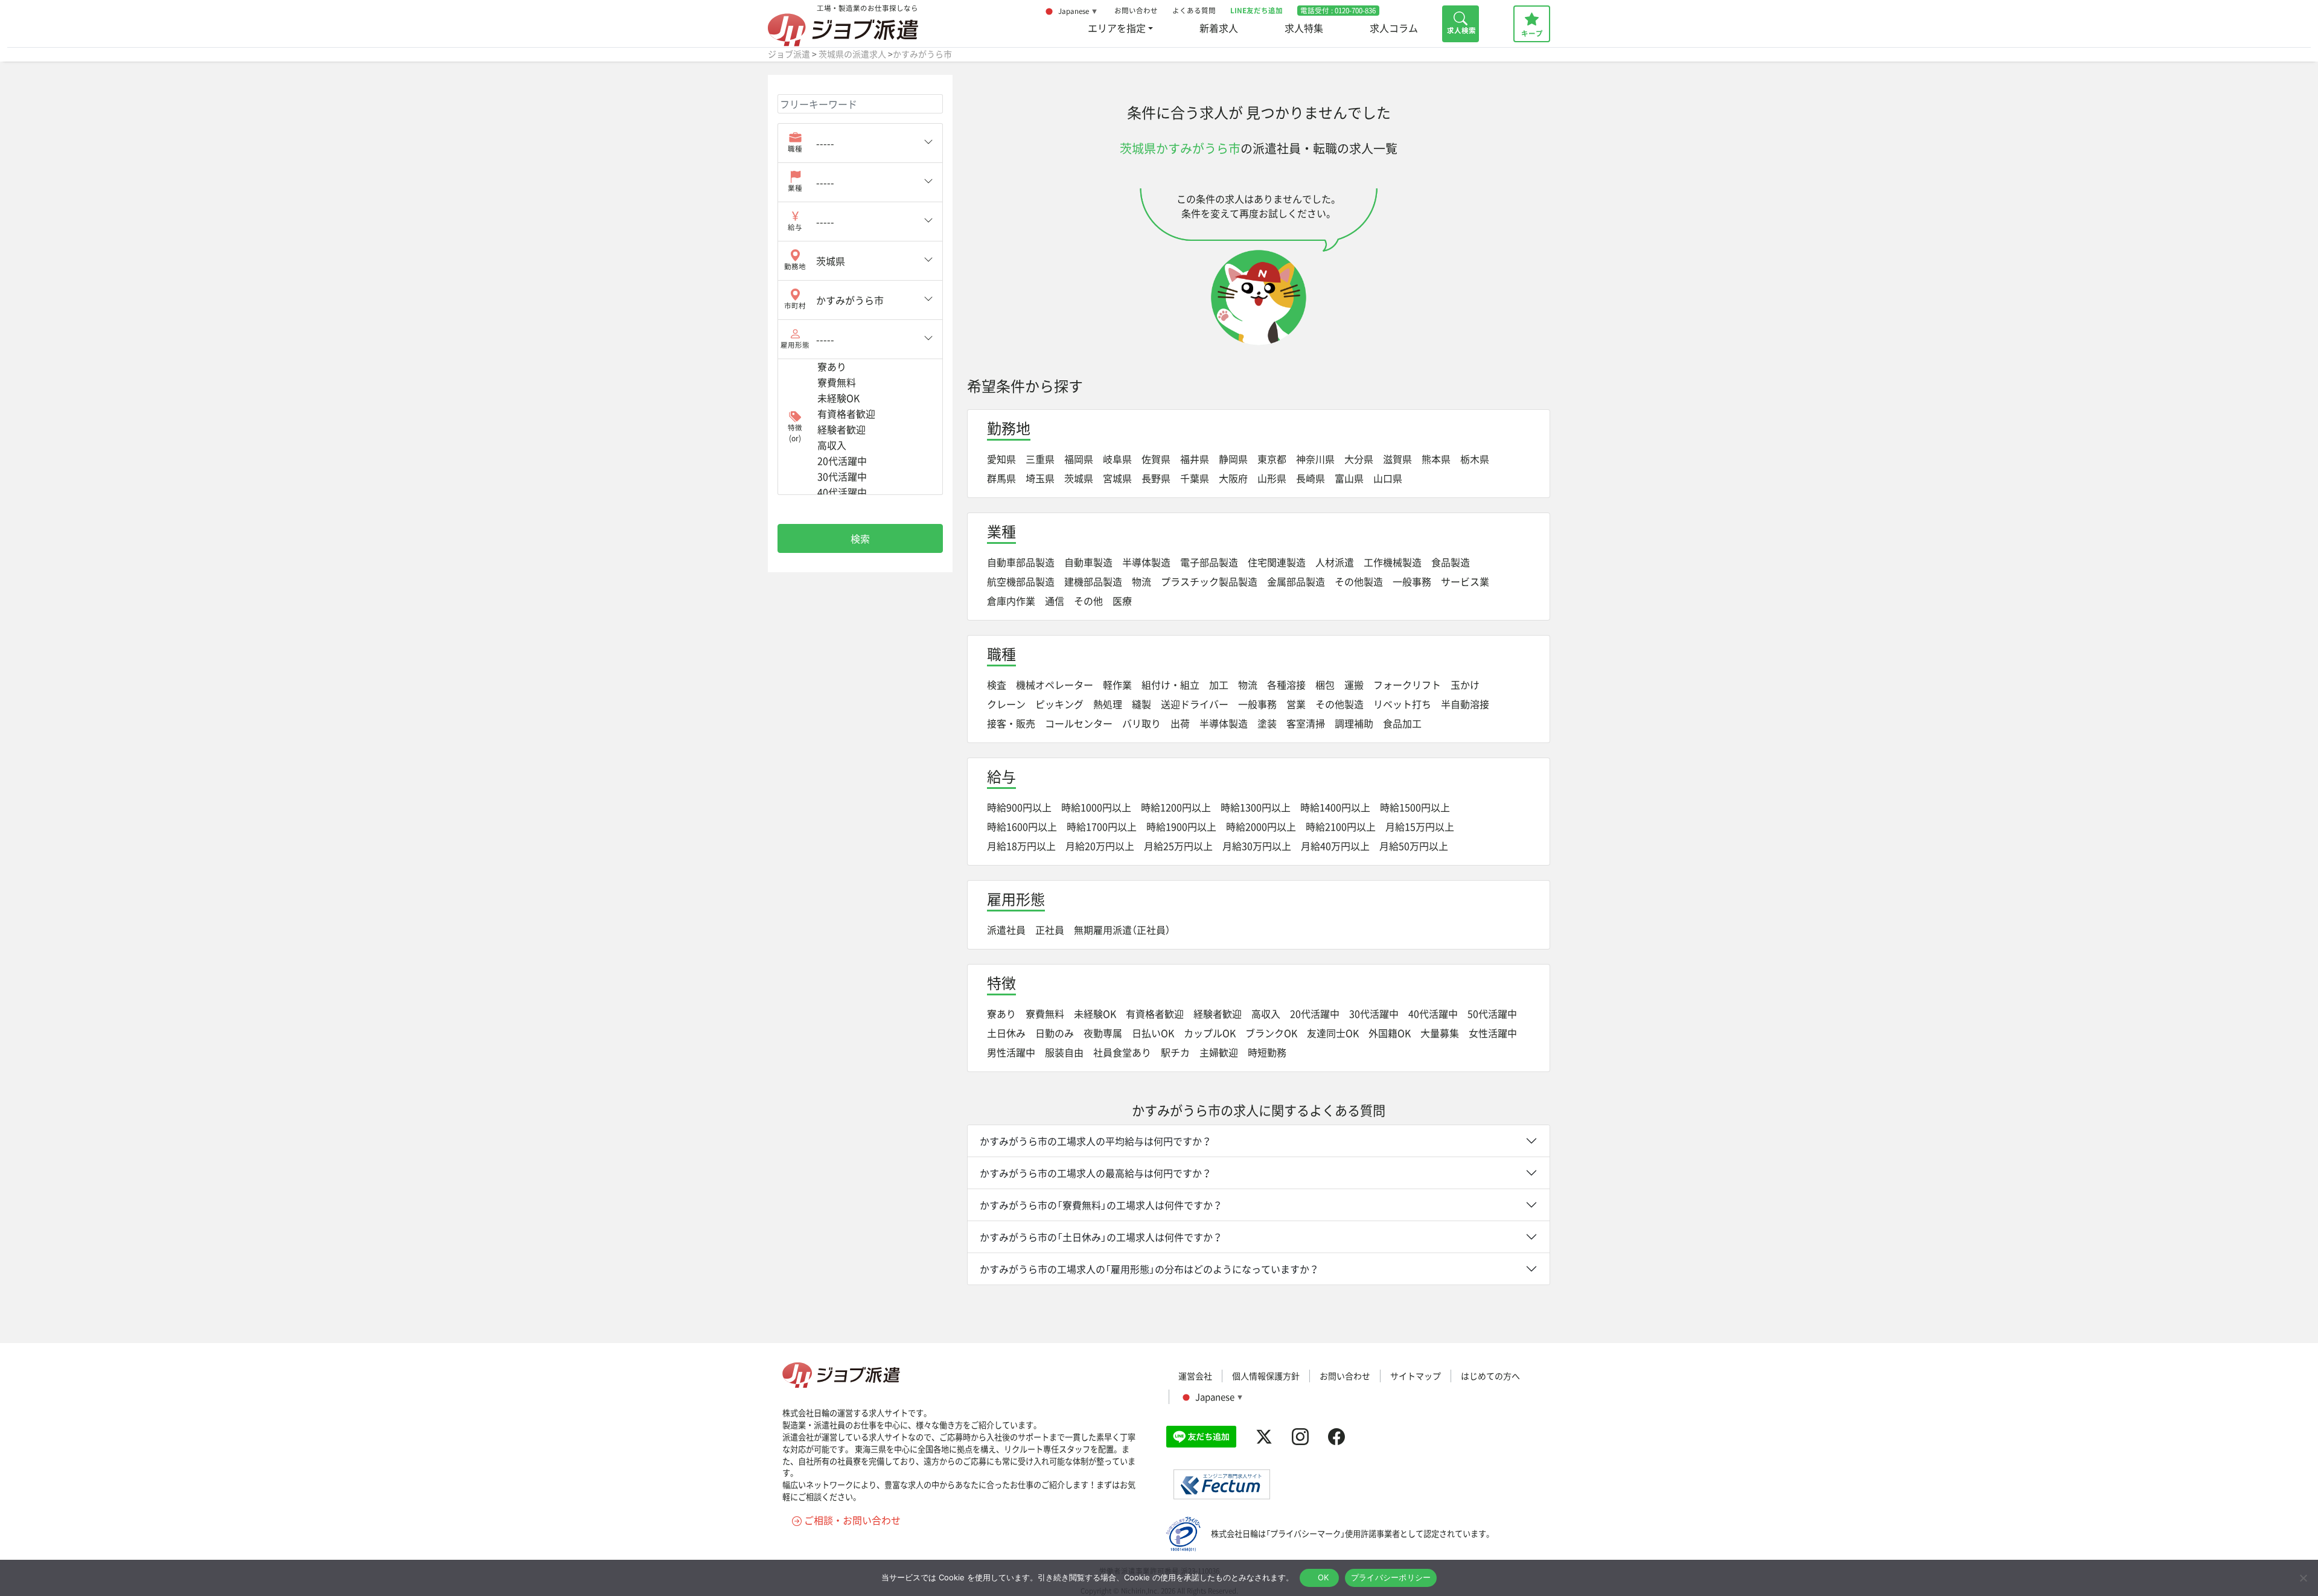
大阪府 (1233, 478)
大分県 (1359, 459)
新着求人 (1219, 28)
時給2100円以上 (1341, 826)
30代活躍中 (1374, 1013)
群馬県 (1001, 478)
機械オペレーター (1055, 685)
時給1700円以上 (1102, 826)
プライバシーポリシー (1391, 1577)
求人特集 (1304, 28)
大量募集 (1440, 1033)
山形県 (1272, 478)
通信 (1055, 601)
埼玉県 (1040, 478)
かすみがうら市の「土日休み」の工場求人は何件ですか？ (1101, 1237)
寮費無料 (1045, 1013)
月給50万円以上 (1414, 846)
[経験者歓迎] (875, 430)
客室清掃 (1306, 723)
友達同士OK (1333, 1033)
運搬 (1354, 685)
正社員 (1050, 930)
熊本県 (1436, 459)
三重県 (1040, 459)
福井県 (1195, 459)
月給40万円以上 (1335, 846)
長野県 (1156, 478)
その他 (1088, 601)
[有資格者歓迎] (875, 414)
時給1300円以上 (1256, 807)
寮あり (1001, 1013)
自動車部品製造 (1021, 562)
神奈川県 (1315, 459)
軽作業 (1117, 685)
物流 (1141, 581)
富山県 (1349, 478)
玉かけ (1465, 685)
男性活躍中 (1011, 1052)
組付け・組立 (1170, 685)
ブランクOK (1271, 1033)
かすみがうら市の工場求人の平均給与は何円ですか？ (1096, 1141)
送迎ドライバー (1195, 704)
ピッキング (1059, 704)
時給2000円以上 (1261, 826)
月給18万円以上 (1021, 846)
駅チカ (1175, 1052)
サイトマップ (1416, 1376)
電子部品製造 (1209, 562)
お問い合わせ (1136, 11)
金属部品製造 (1296, 581)
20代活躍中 (1315, 1013)
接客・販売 (1011, 723)
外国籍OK (1390, 1033)
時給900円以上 (1019, 807)
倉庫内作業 (1011, 601)
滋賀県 (1397, 459)
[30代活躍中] (875, 477)
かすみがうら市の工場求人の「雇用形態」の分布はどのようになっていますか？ (1149, 1269)
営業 (1296, 704)
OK (1323, 1577)
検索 (860, 538)
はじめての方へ (1490, 1376)
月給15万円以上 (1420, 826)
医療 (1122, 601)
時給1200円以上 (1176, 807)
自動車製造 (1088, 562)
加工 (1219, 685)
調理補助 (1354, 723)
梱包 (1325, 685)
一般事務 (1412, 581)
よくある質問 (1194, 11)
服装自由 (1064, 1052)
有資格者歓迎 (1155, 1013)
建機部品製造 (1093, 581)
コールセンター (1079, 723)
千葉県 (1195, 478)
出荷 (1180, 723)
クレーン (1006, 704)
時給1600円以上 (1022, 826)
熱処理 (1108, 704)
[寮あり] (875, 367)
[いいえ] (2303, 1578)
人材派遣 (1335, 562)
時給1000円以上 (1096, 807)
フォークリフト (1407, 685)
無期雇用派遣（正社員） (1122, 930)
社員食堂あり (1122, 1052)
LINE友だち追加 (1256, 11)
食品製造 (1451, 562)
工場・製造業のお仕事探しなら (867, 8)
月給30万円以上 (1257, 846)
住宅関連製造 (1277, 562)
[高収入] (875, 445)
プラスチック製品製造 (1209, 581)
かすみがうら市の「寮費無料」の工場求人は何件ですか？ (1101, 1205)
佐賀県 (1156, 459)
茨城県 (1079, 478)
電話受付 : (1338, 11)
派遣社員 (1006, 930)
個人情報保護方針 (1266, 1376)
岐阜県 (1117, 459)
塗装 (1267, 723)
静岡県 (1233, 459)
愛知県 (1001, 459)
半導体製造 (1146, 562)
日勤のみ (1055, 1033)
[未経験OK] (875, 398)
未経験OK (1095, 1013)
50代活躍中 (1492, 1013)
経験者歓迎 (1218, 1013)
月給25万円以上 (1178, 846)
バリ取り (1141, 723)
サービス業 (1465, 581)
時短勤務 (1267, 1052)
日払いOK (1153, 1033)
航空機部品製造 (1021, 581)
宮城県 (1117, 478)
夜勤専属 (1103, 1033)
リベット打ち (1402, 704)
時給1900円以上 (1181, 826)
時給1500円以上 (1415, 807)
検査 (997, 685)
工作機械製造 (1393, 562)
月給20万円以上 (1100, 846)
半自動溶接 (1465, 704)
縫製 (1141, 704)
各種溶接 (1286, 685)
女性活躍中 (1493, 1033)
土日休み (1006, 1033)
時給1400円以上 (1335, 807)
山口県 (1388, 478)
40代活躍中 (1433, 1013)
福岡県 (1079, 459)
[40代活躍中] (875, 493)
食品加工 (1402, 723)
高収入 (1266, 1013)
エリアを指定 (1117, 28)
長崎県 (1311, 478)
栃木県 (1475, 459)
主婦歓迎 (1219, 1052)
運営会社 (1195, 1376)
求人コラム (1394, 28)
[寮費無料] (875, 383)
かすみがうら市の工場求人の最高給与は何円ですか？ (1096, 1173)
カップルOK (1210, 1033)
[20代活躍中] (875, 461)
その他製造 (1359, 581)
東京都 (1272, 459)
